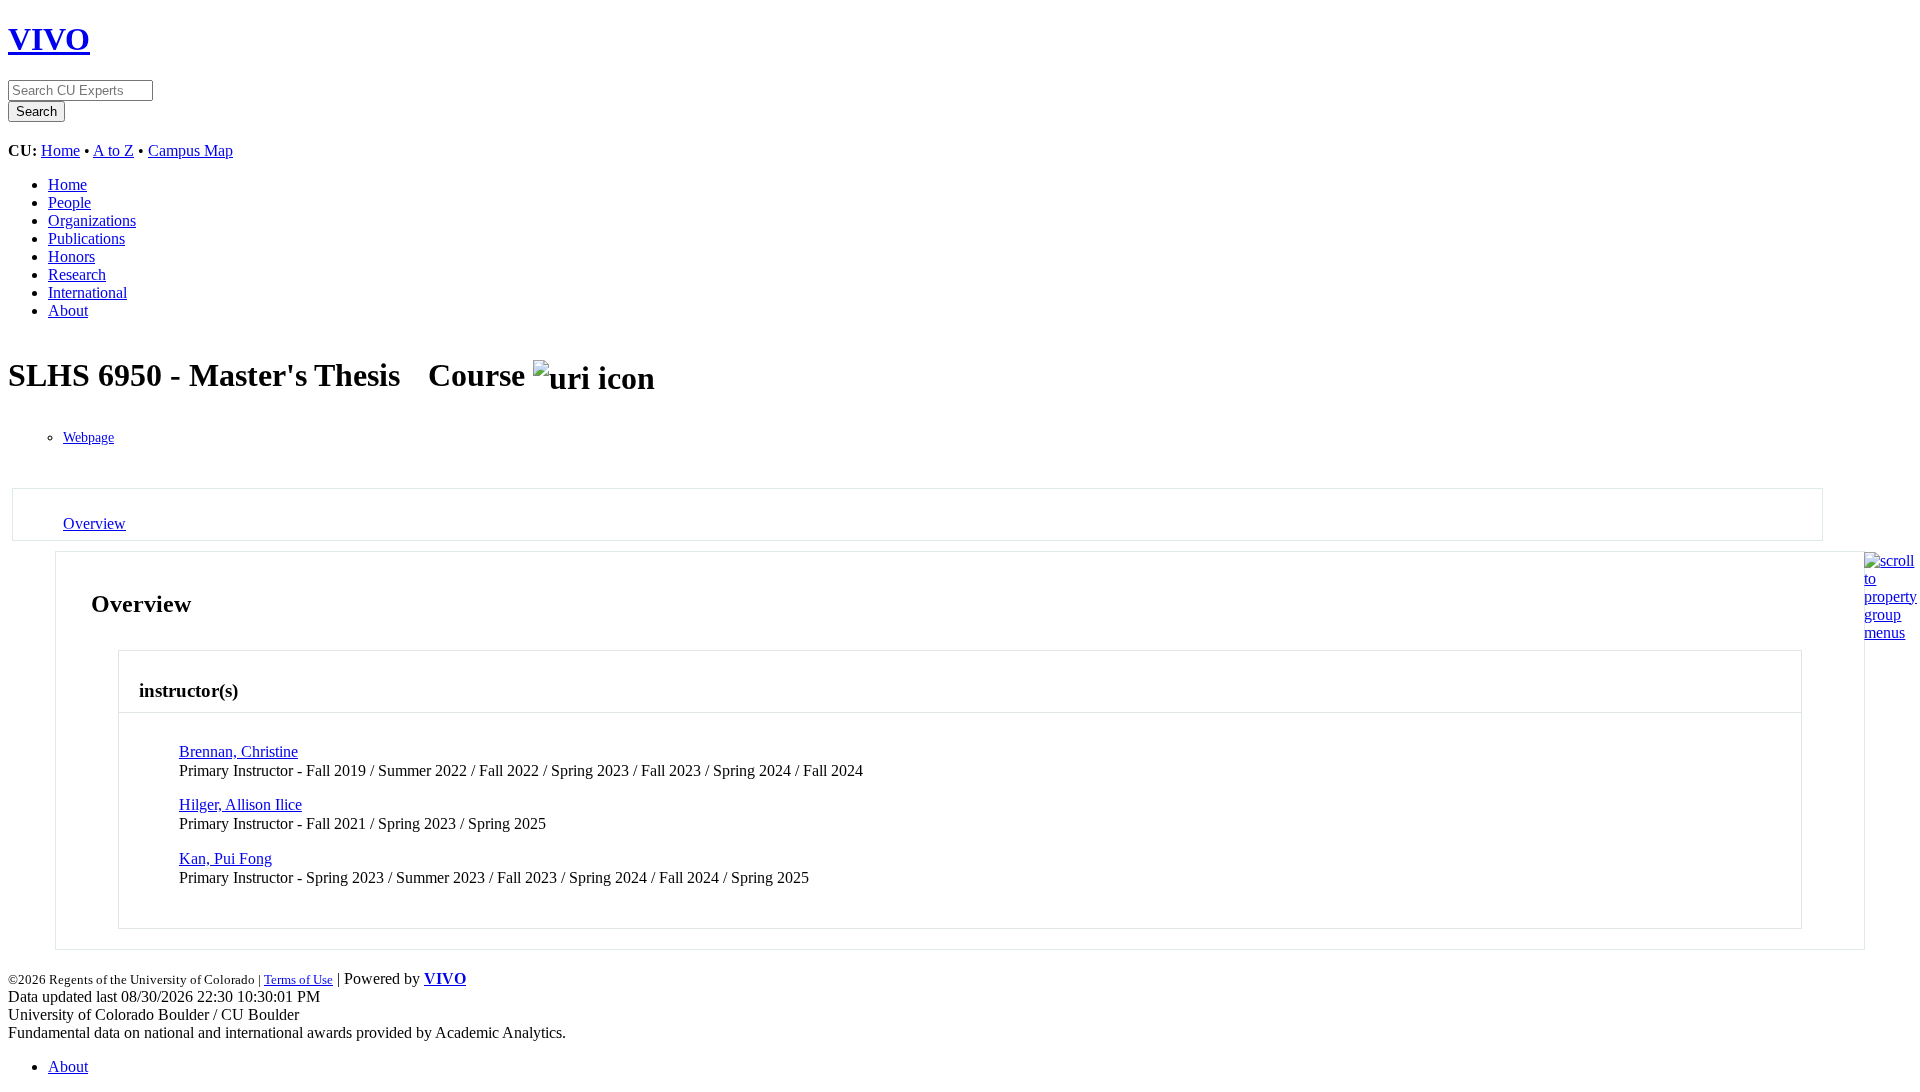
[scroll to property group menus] (1890, 632)
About (68, 310)
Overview (94, 523)
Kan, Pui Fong (225, 858)
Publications (86, 238)
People (69, 202)
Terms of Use (298, 979)
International (87, 292)
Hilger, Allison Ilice (240, 804)
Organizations (92, 220)
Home (60, 150)
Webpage (88, 437)
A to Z (113, 150)
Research (77, 274)
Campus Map (190, 150)
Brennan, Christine (238, 751)
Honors (71, 256)
